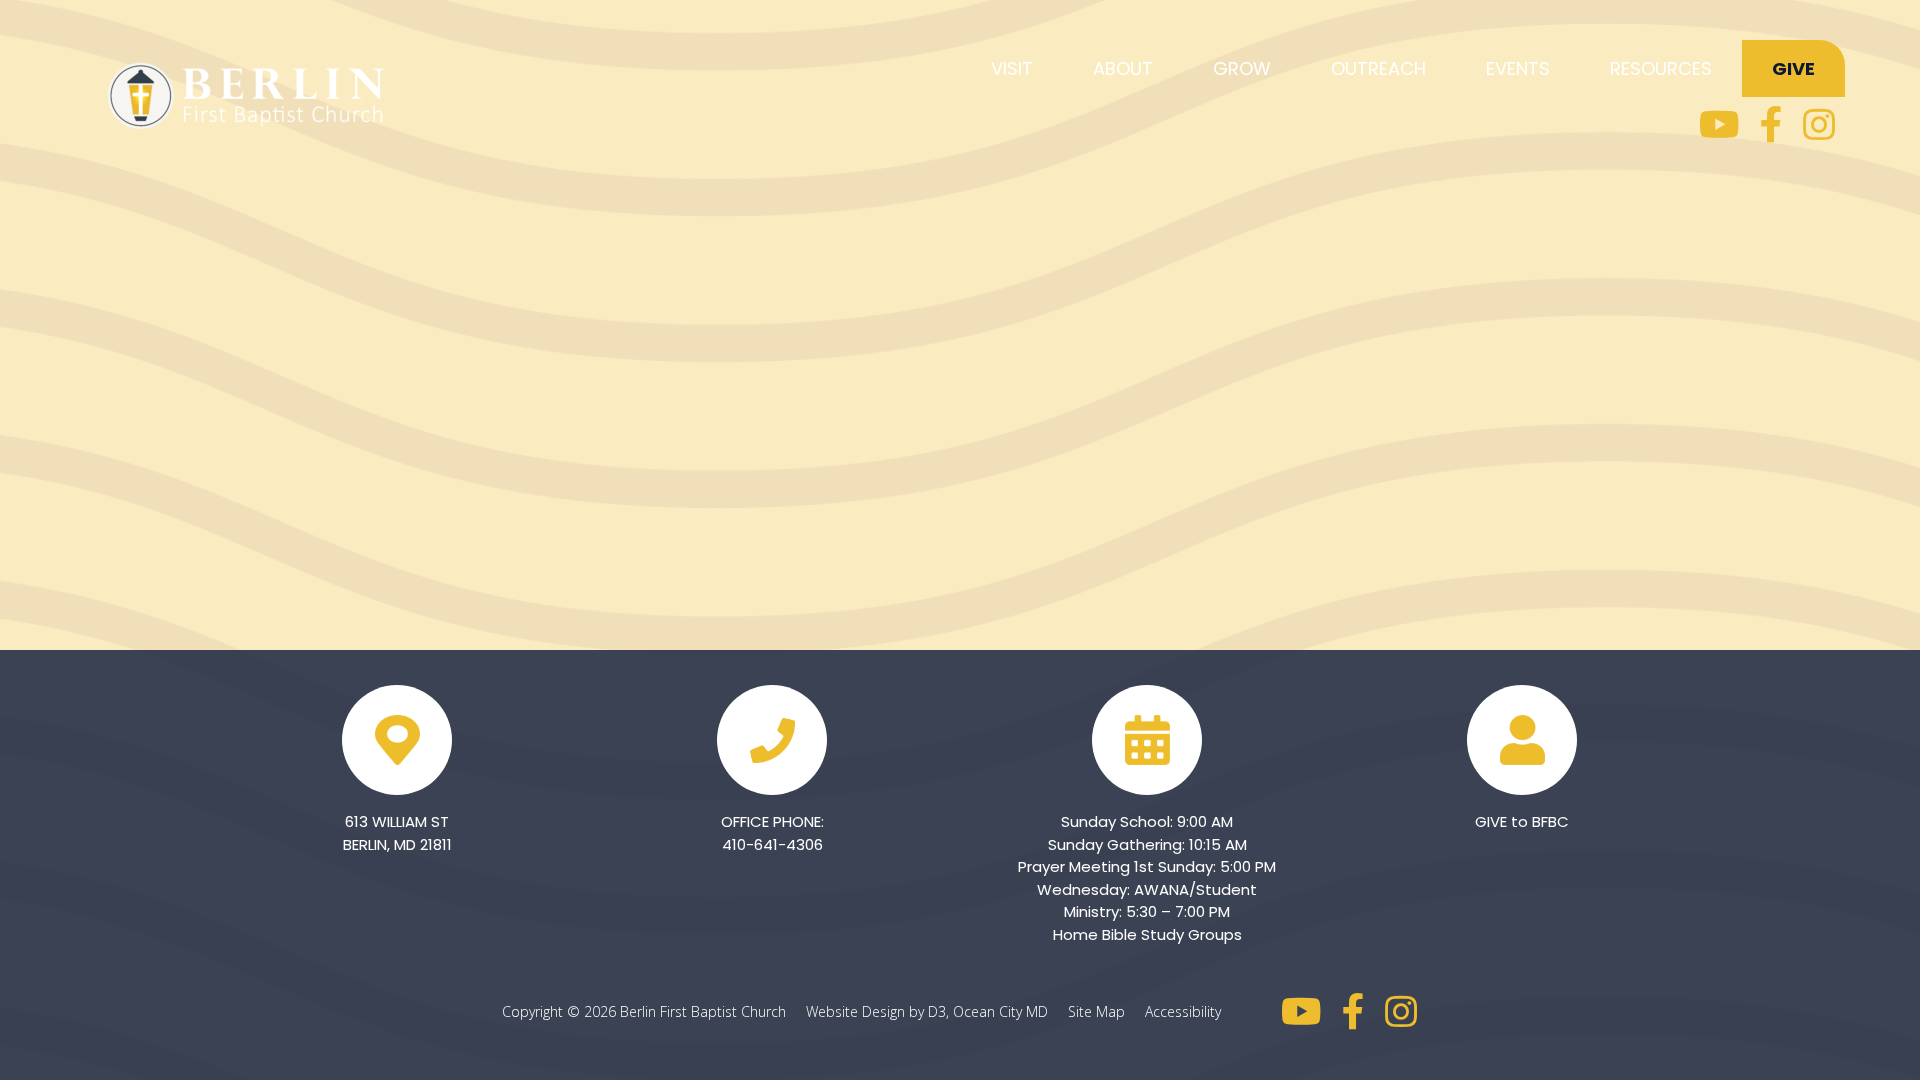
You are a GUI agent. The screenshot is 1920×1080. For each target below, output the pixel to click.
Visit (1012, 68)
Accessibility (1183, 1011)
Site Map (1104, 1011)
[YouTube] (1719, 125)
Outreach (1378, 68)
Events (1518, 68)
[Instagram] (1819, 125)
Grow (1242, 68)
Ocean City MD (1008, 1011)
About (1123, 68)
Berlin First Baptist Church (703, 1011)
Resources (1661, 68)
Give (1793, 68)
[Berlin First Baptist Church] (250, 92)
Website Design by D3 (876, 1011)
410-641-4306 (772, 844)
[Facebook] (1771, 125)
